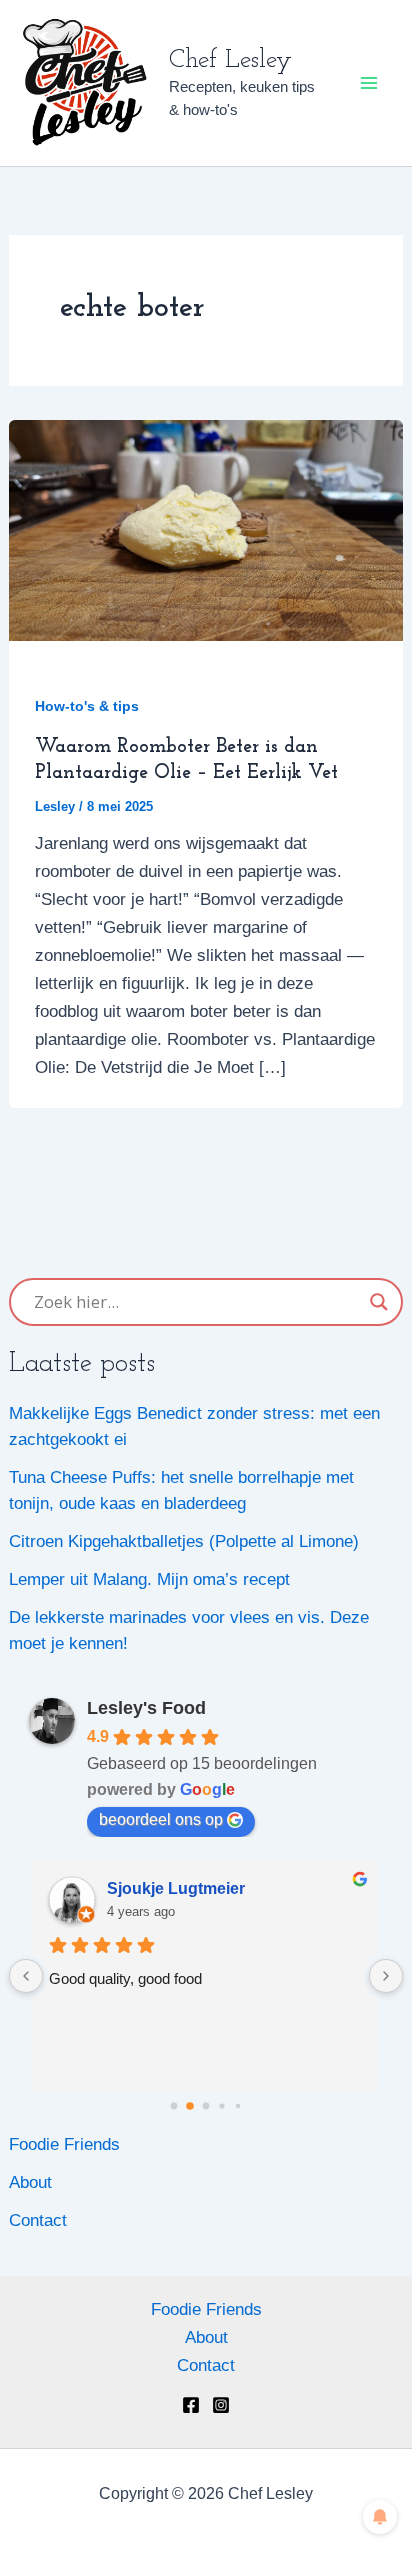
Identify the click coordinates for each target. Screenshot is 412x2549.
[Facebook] (191, 2405)
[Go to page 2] (206, 2105)
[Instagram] (221, 2405)
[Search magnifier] (379, 1302)
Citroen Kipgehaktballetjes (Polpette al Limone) (184, 1541)
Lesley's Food (146, 1708)
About (30, 2182)
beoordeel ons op (161, 1819)
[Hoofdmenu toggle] (370, 83)
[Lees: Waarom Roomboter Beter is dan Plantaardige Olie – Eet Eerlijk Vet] (206, 529)
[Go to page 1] (190, 2106)
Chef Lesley (230, 60)
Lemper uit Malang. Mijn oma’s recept (149, 1579)
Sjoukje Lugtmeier (176, 1888)
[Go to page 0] (174, 2105)
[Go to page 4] (238, 2105)
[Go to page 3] (221, 2105)
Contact (38, 2220)
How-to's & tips (87, 706)
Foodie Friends (64, 2144)
